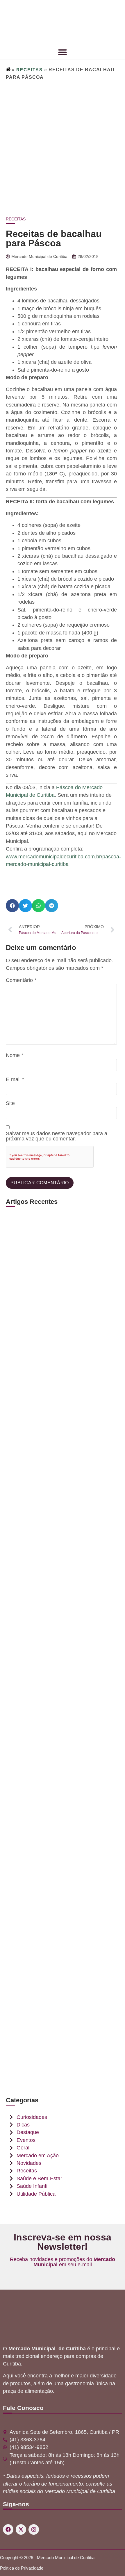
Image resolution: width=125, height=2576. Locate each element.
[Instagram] (34, 2529)
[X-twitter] (21, 2529)
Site (10, 1104)
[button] (12, 906)
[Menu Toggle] (63, 52)
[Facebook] (8, 2529)
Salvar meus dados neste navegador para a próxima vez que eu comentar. (57, 1136)
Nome (15, 1056)
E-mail (15, 1080)
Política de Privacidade (22, 2568)
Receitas (30, 70)
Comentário (21, 981)
